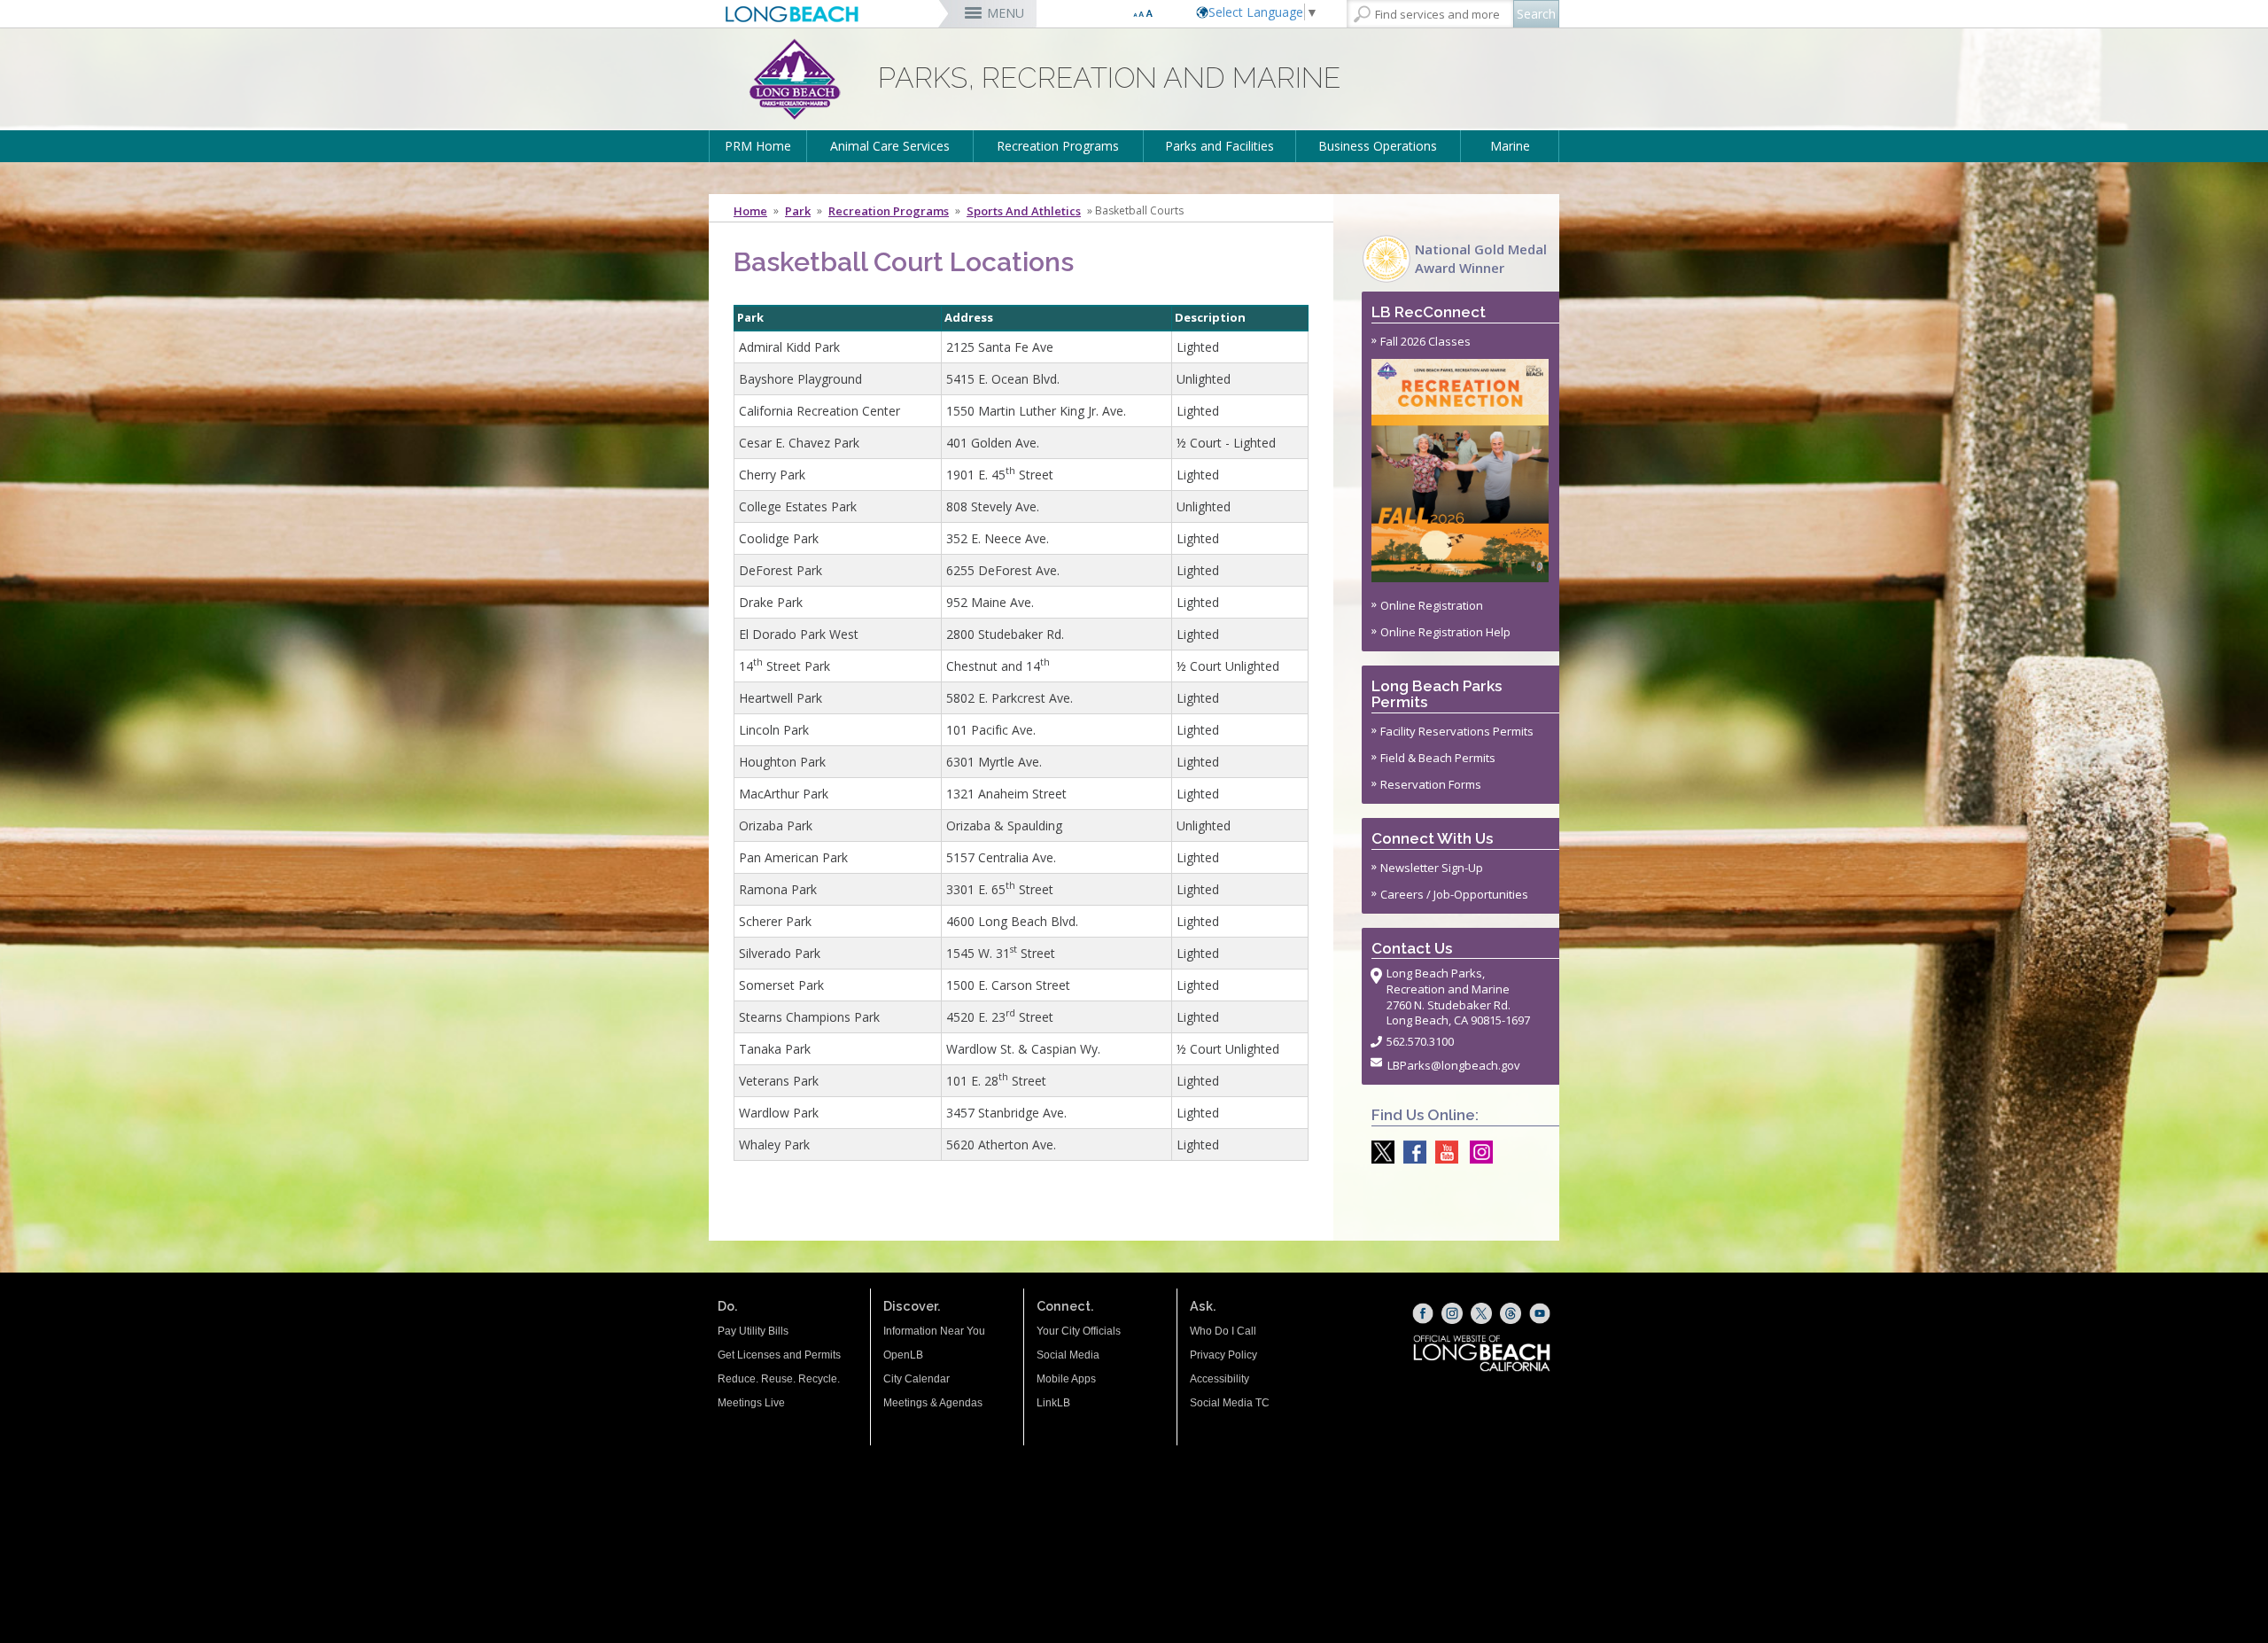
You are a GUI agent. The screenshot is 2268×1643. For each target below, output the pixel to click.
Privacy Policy (1223, 1355)
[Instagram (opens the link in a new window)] (1452, 1313)
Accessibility (1219, 1379)
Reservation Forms (1431, 784)
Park (798, 211)
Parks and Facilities (1219, 146)
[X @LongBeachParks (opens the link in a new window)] (1379, 1152)
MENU (1006, 13)
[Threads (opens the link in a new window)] (1511, 1313)
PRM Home (758, 146)
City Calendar (917, 1379)
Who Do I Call (1223, 1331)
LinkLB (1053, 1403)
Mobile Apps (1066, 1379)
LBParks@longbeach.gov (1454, 1065)
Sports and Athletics (1024, 211)
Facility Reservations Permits (1457, 731)
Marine (1510, 146)
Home (750, 211)
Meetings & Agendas (933, 1403)
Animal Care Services (890, 146)
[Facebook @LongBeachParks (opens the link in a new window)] (1410, 1152)
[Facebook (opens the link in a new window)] (1423, 1313)
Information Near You (934, 1331)
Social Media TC (1230, 1403)
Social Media (1068, 1355)
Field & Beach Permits (1438, 758)
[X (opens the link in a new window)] (1481, 1313)
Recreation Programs (1058, 146)
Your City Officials (1079, 1331)
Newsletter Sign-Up (1432, 868)
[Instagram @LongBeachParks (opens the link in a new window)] (1477, 1152)
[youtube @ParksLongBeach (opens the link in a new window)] (1442, 1152)
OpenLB (903, 1355)
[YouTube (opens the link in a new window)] (1540, 1313)
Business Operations (1378, 146)
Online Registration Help (1445, 632)
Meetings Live (751, 1403)
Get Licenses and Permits (779, 1355)
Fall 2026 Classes (1425, 341)
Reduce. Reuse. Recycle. (779, 1379)
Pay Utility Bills (753, 1331)
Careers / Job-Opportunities (1454, 894)
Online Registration (1432, 605)
